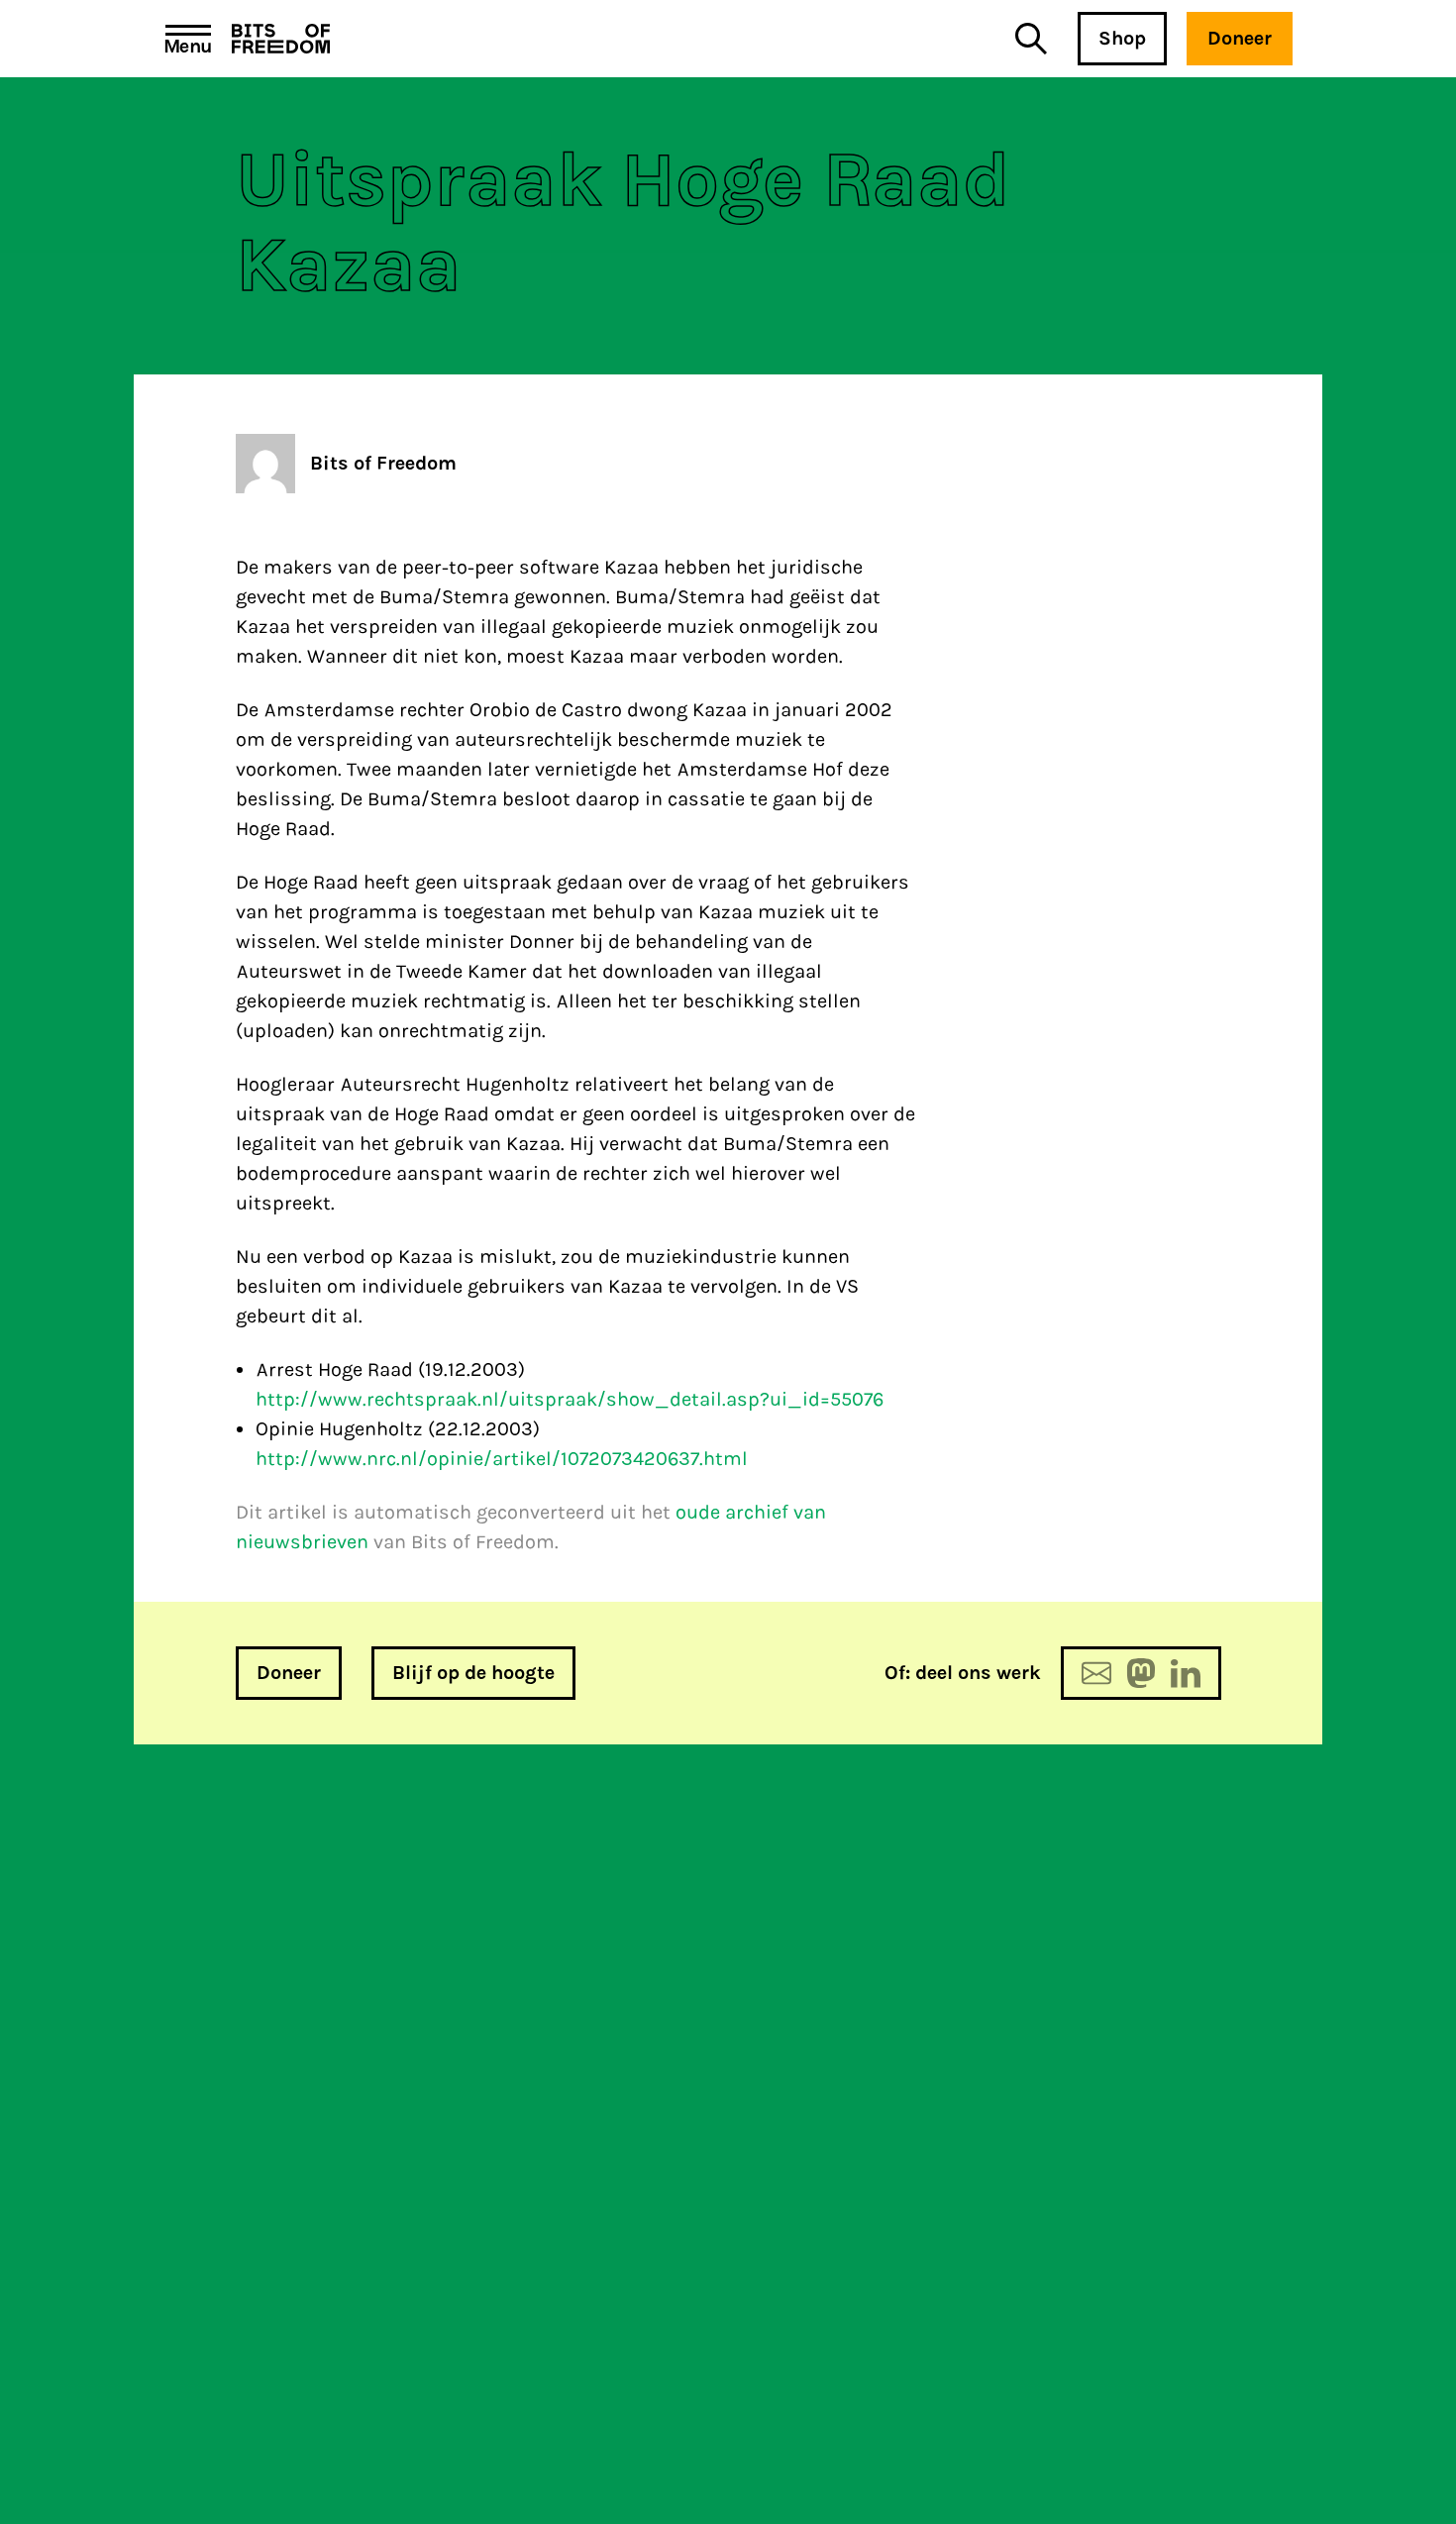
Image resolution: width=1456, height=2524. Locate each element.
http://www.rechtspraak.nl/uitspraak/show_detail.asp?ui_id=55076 (570, 1399)
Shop (1122, 38)
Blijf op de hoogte (473, 1673)
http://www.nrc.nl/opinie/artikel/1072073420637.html (502, 1459)
